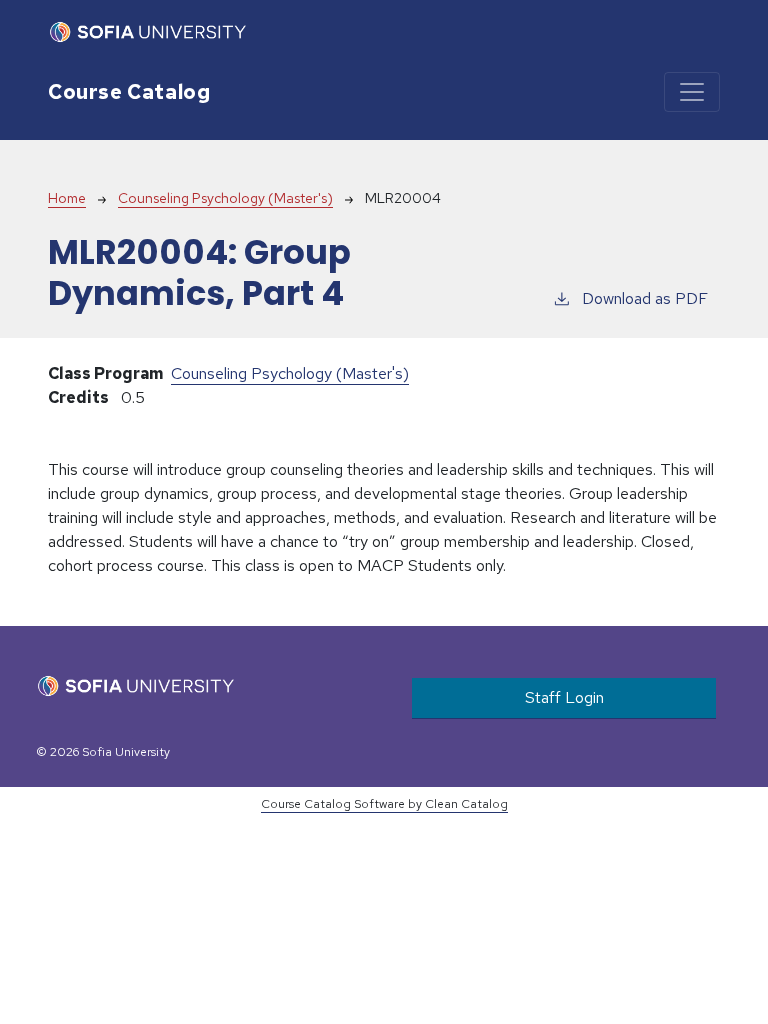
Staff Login (564, 697)
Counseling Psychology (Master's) (225, 198)
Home (67, 198)
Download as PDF (645, 298)
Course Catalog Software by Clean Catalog (384, 804)
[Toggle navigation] (692, 92)
